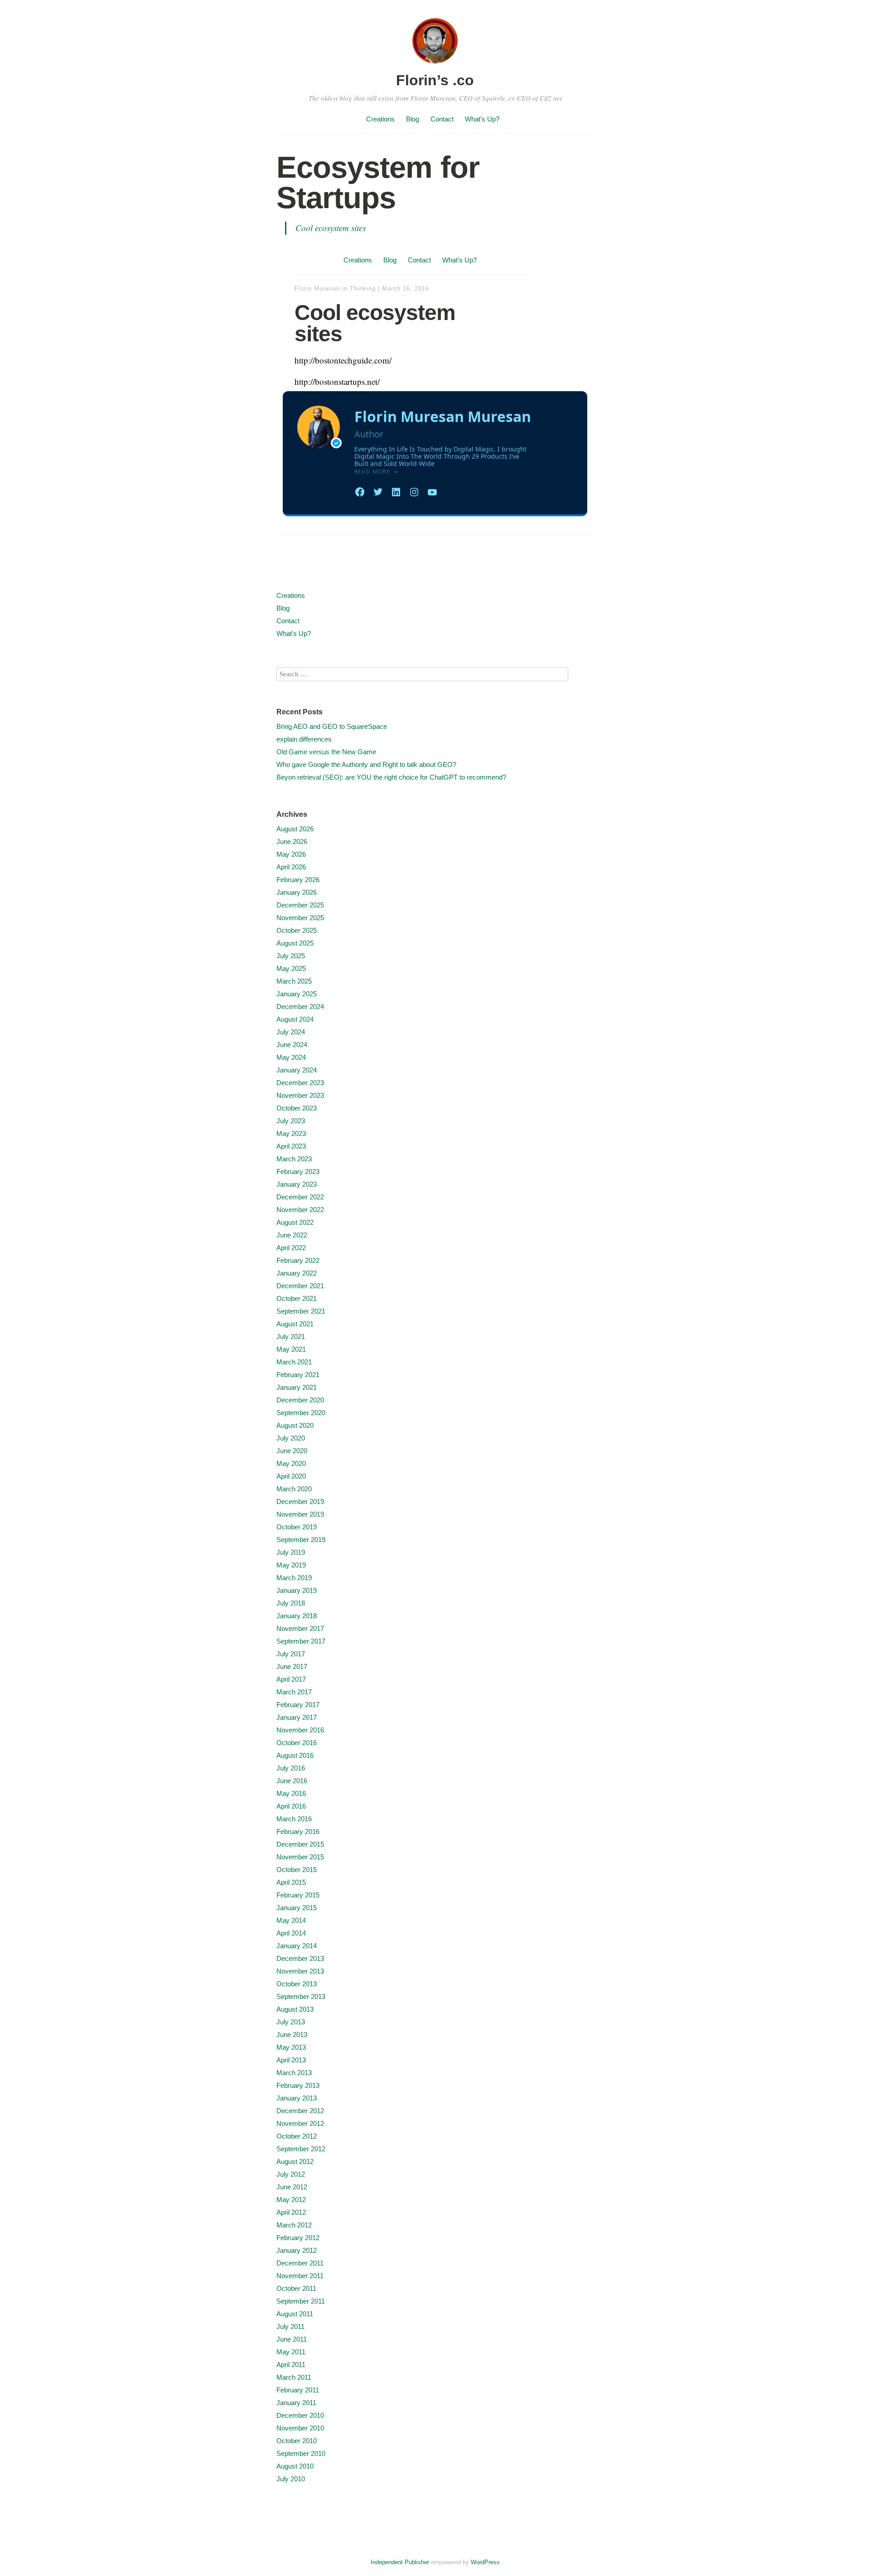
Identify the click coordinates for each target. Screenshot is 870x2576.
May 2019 (291, 1565)
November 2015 (300, 1857)
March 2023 (294, 1159)
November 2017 (300, 1628)
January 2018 (297, 1616)
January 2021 (297, 1387)
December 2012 (300, 2111)
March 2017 (294, 1692)
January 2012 (297, 2250)
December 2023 (300, 1083)
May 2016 (291, 1793)
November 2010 (300, 2428)
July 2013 (291, 2022)
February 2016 (298, 1831)
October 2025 (297, 930)
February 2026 (298, 880)
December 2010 (300, 2415)
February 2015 (298, 1895)
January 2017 (297, 1717)
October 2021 (297, 1298)
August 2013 (295, 2009)
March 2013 (294, 2073)
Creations (380, 119)
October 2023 (297, 1108)
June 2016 (292, 1781)
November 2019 (300, 1514)
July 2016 (291, 1768)
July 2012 (291, 2174)
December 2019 (300, 1501)
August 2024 (295, 1019)
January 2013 (297, 2098)
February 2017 (298, 1705)
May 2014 (291, 1920)
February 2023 (298, 1172)
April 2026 (291, 867)
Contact (442, 119)
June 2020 (292, 1451)
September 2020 (301, 1413)
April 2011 (291, 2365)
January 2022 (297, 1273)
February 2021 (298, 1375)
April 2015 (291, 1882)
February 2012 (298, 2238)
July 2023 (291, 1121)
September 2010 (301, 2453)
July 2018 (291, 1603)
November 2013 (300, 1971)
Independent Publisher (400, 2562)
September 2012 (301, 2149)
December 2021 (300, 1286)
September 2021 (301, 1311)
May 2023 (291, 1133)
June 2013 (292, 2035)
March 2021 (294, 1362)
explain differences (304, 739)
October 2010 (297, 2441)
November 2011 (300, 2276)
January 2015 (297, 1908)
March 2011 (294, 2377)
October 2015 (297, 1870)
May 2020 (291, 1463)
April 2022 (291, 1248)
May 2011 (291, 2352)
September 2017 (301, 1641)
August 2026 (295, 829)
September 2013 (301, 1996)
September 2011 (301, 2301)
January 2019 (297, 1590)
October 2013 (297, 1984)
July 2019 (291, 1552)
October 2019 (297, 1527)
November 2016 (300, 1730)
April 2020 (291, 1476)
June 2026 (292, 842)
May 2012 (291, 2200)
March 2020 (294, 1489)
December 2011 (300, 2263)
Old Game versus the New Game (326, 752)
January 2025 (297, 994)
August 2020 (295, 1425)
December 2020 (300, 1400)
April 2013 (291, 2060)
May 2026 (291, 854)
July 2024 (291, 1032)
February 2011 (298, 2390)
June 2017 (292, 1666)
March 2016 (294, 1819)
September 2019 (301, 1540)
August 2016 (295, 1755)
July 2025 (291, 956)
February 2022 (298, 1260)
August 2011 (295, 2314)
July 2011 (290, 2326)
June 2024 (292, 1045)
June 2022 (292, 1235)
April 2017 (291, 1679)
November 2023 (300, 1095)
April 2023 (291, 1146)
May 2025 (291, 968)
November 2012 (300, 2123)
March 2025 (294, 981)
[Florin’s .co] (435, 65)
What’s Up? (482, 119)
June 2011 (292, 2339)
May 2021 (291, 1349)
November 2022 (300, 1210)
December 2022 (300, 1197)
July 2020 (291, 1438)
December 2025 (300, 905)
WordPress (485, 2562)
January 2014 (297, 1946)
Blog (413, 119)
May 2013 (291, 2047)
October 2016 (297, 1743)
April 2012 (291, 2212)
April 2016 (291, 1806)
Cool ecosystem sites (331, 228)
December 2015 (300, 1844)
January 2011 (296, 2403)
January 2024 (297, 1070)
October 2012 (297, 2136)
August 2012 (295, 2161)
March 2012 (294, 2225)
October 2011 (296, 2288)
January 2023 (297, 1184)
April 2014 (291, 1933)
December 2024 (300, 1007)
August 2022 (295, 1222)
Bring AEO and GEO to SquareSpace (332, 726)
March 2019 (294, 1578)
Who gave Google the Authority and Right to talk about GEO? (366, 764)
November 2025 (300, 918)
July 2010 (291, 2479)
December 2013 (300, 1958)
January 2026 (297, 892)
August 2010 (295, 2466)
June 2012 (292, 2187)
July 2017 (291, 1654)
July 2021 (291, 1337)
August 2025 (295, 943)
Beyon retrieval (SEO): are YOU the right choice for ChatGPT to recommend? (391, 777)
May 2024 (291, 1057)
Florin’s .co (435, 80)
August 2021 (295, 1324)
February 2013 (298, 2085)
